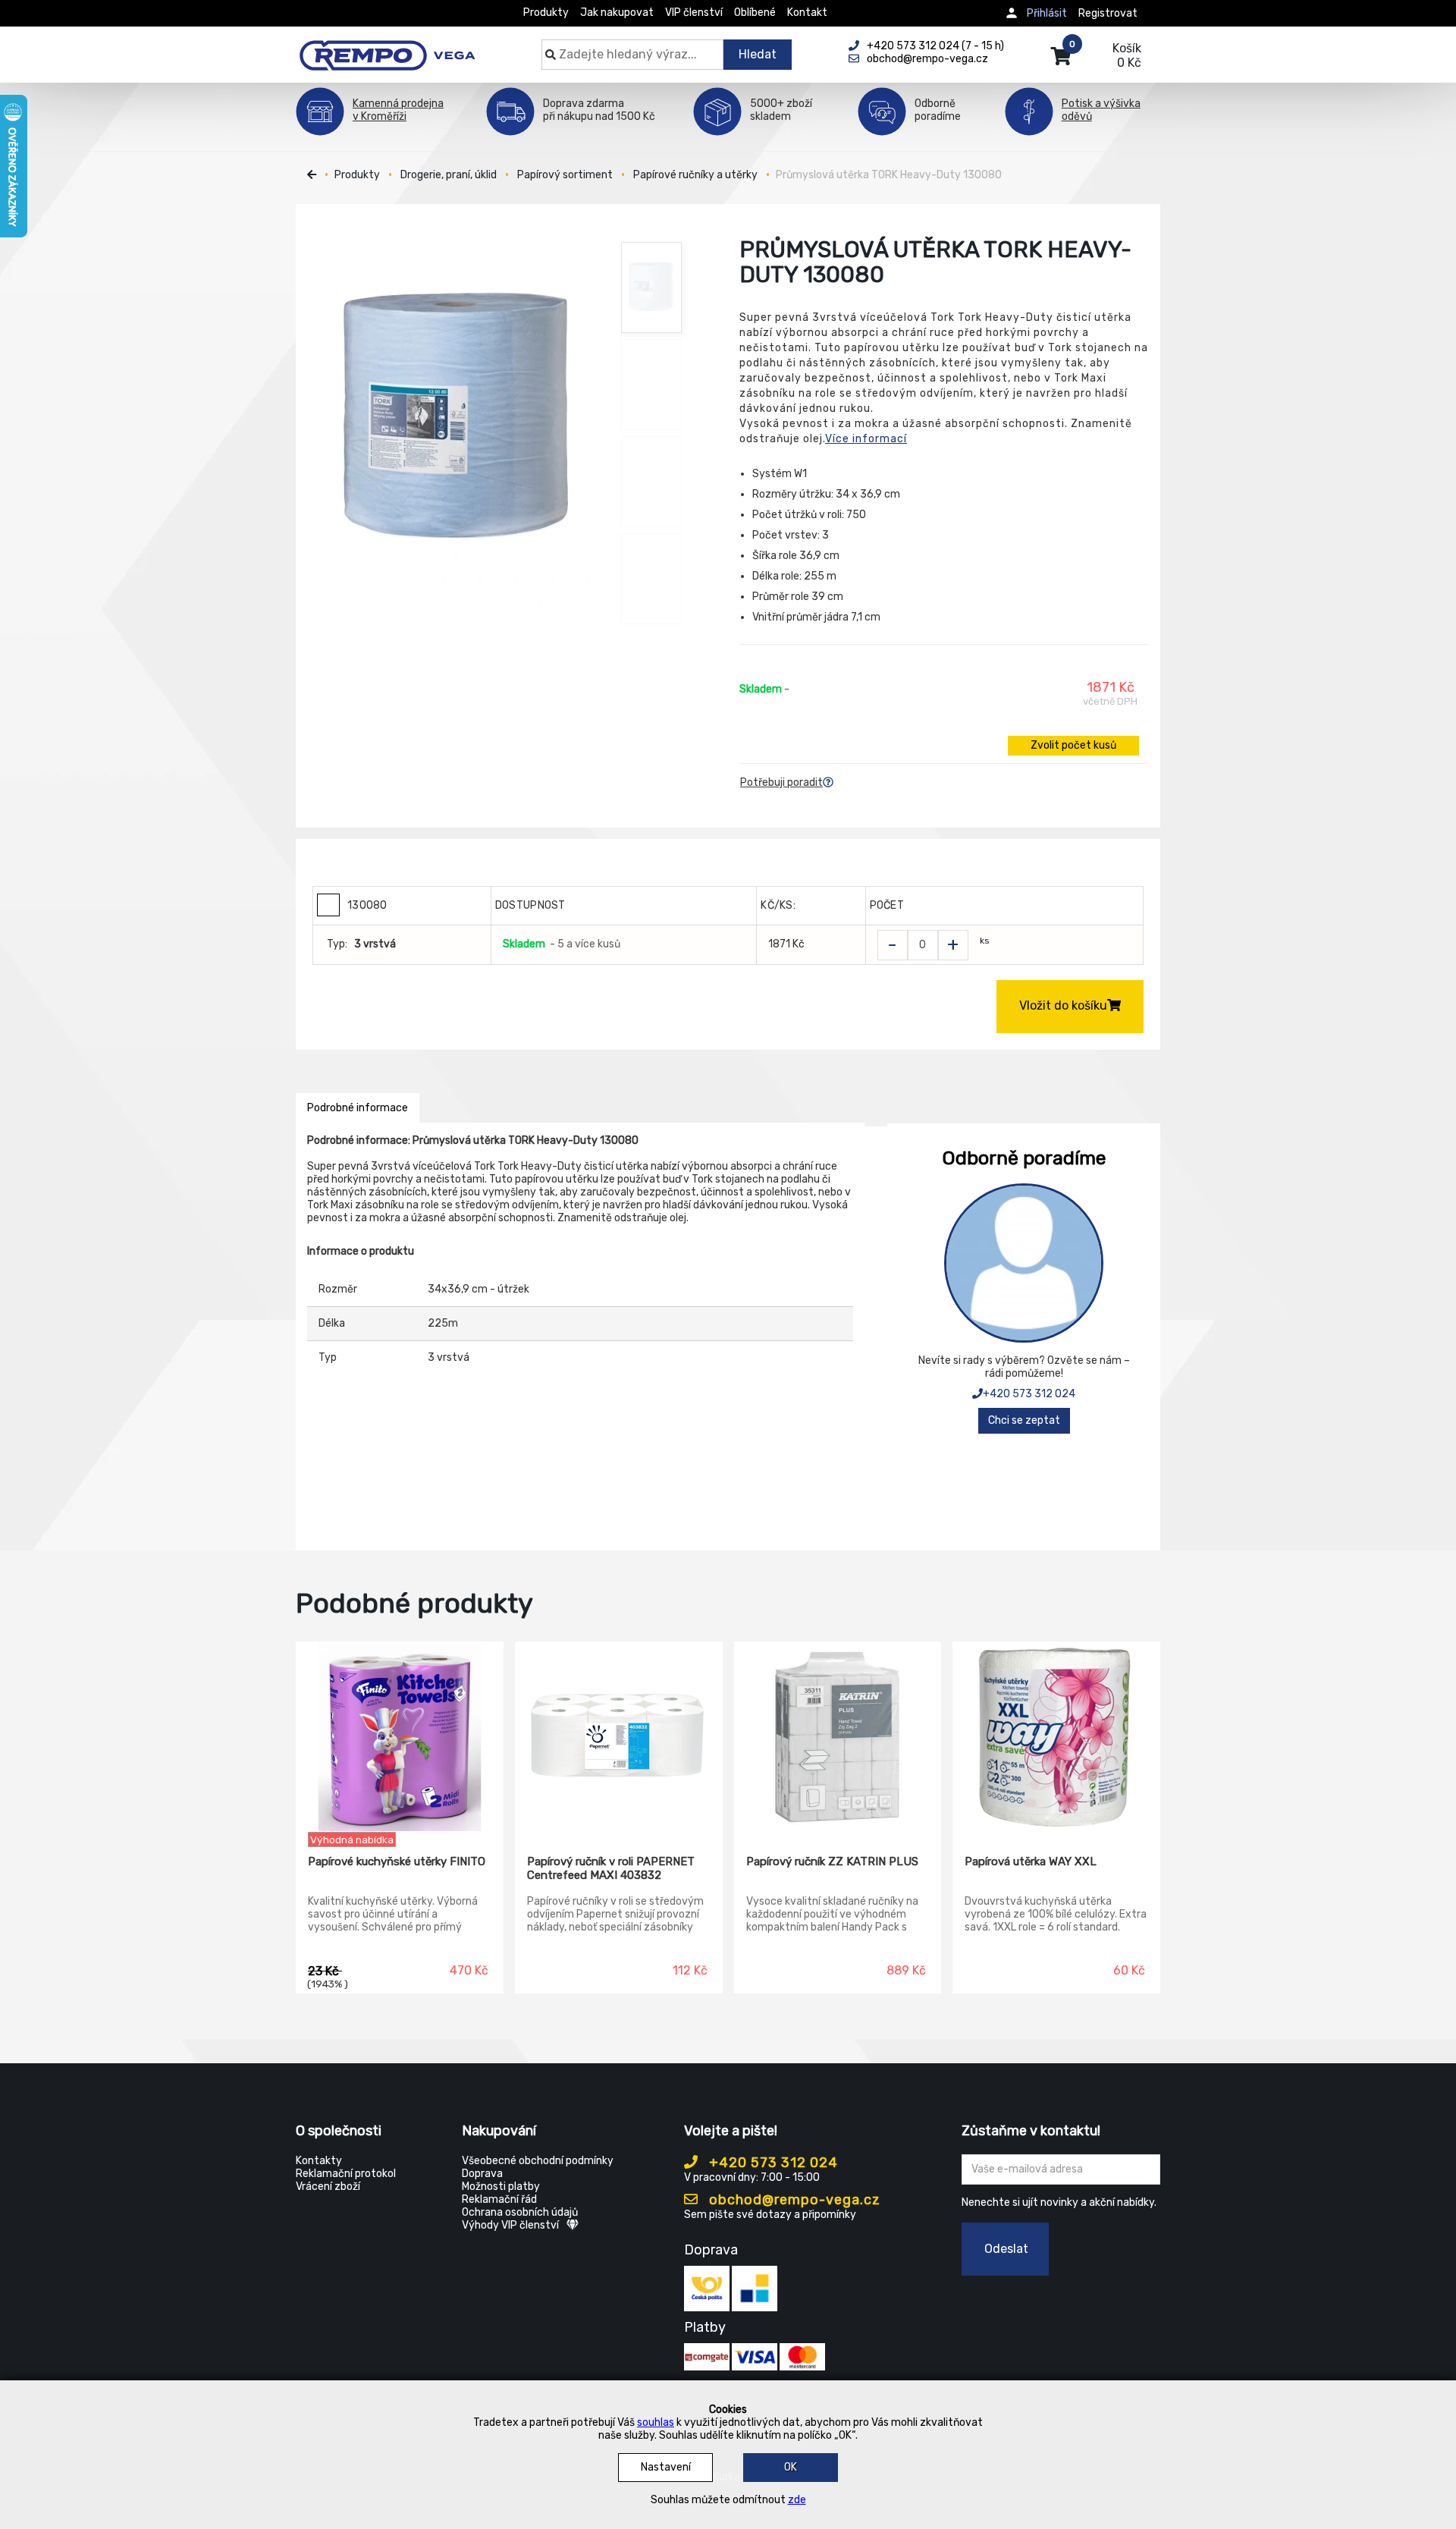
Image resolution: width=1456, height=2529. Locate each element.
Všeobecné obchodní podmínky (538, 2161)
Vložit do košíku (1063, 1005)
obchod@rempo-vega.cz (793, 2200)
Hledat (758, 54)
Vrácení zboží (328, 2187)
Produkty (546, 13)
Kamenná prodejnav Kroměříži (398, 110)
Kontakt (807, 13)
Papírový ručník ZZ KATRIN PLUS (832, 1861)
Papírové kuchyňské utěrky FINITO (397, 1861)
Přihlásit (1047, 13)
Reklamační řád (499, 2199)
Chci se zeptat (1024, 1420)
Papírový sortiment (565, 175)
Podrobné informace (358, 1108)
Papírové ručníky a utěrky (695, 175)
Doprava (482, 2174)
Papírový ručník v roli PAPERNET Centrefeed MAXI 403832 (611, 1868)
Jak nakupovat (617, 13)
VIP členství (694, 13)
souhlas (656, 2422)
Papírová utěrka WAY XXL (1031, 1861)
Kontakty (319, 2161)
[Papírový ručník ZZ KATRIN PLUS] (838, 1737)
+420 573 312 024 (1029, 1394)
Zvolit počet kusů (1073, 745)
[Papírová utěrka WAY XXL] (1056, 1737)
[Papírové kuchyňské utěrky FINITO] (400, 1737)
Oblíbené (755, 13)
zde (797, 2500)
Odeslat (1006, 2249)
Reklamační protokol (346, 2174)
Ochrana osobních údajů (520, 2212)
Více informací (866, 439)
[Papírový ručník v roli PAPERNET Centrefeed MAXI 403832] (619, 1737)
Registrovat (1108, 13)
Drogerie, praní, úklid (449, 175)
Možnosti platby (501, 2187)
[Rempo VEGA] (387, 47)
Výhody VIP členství (510, 2225)
